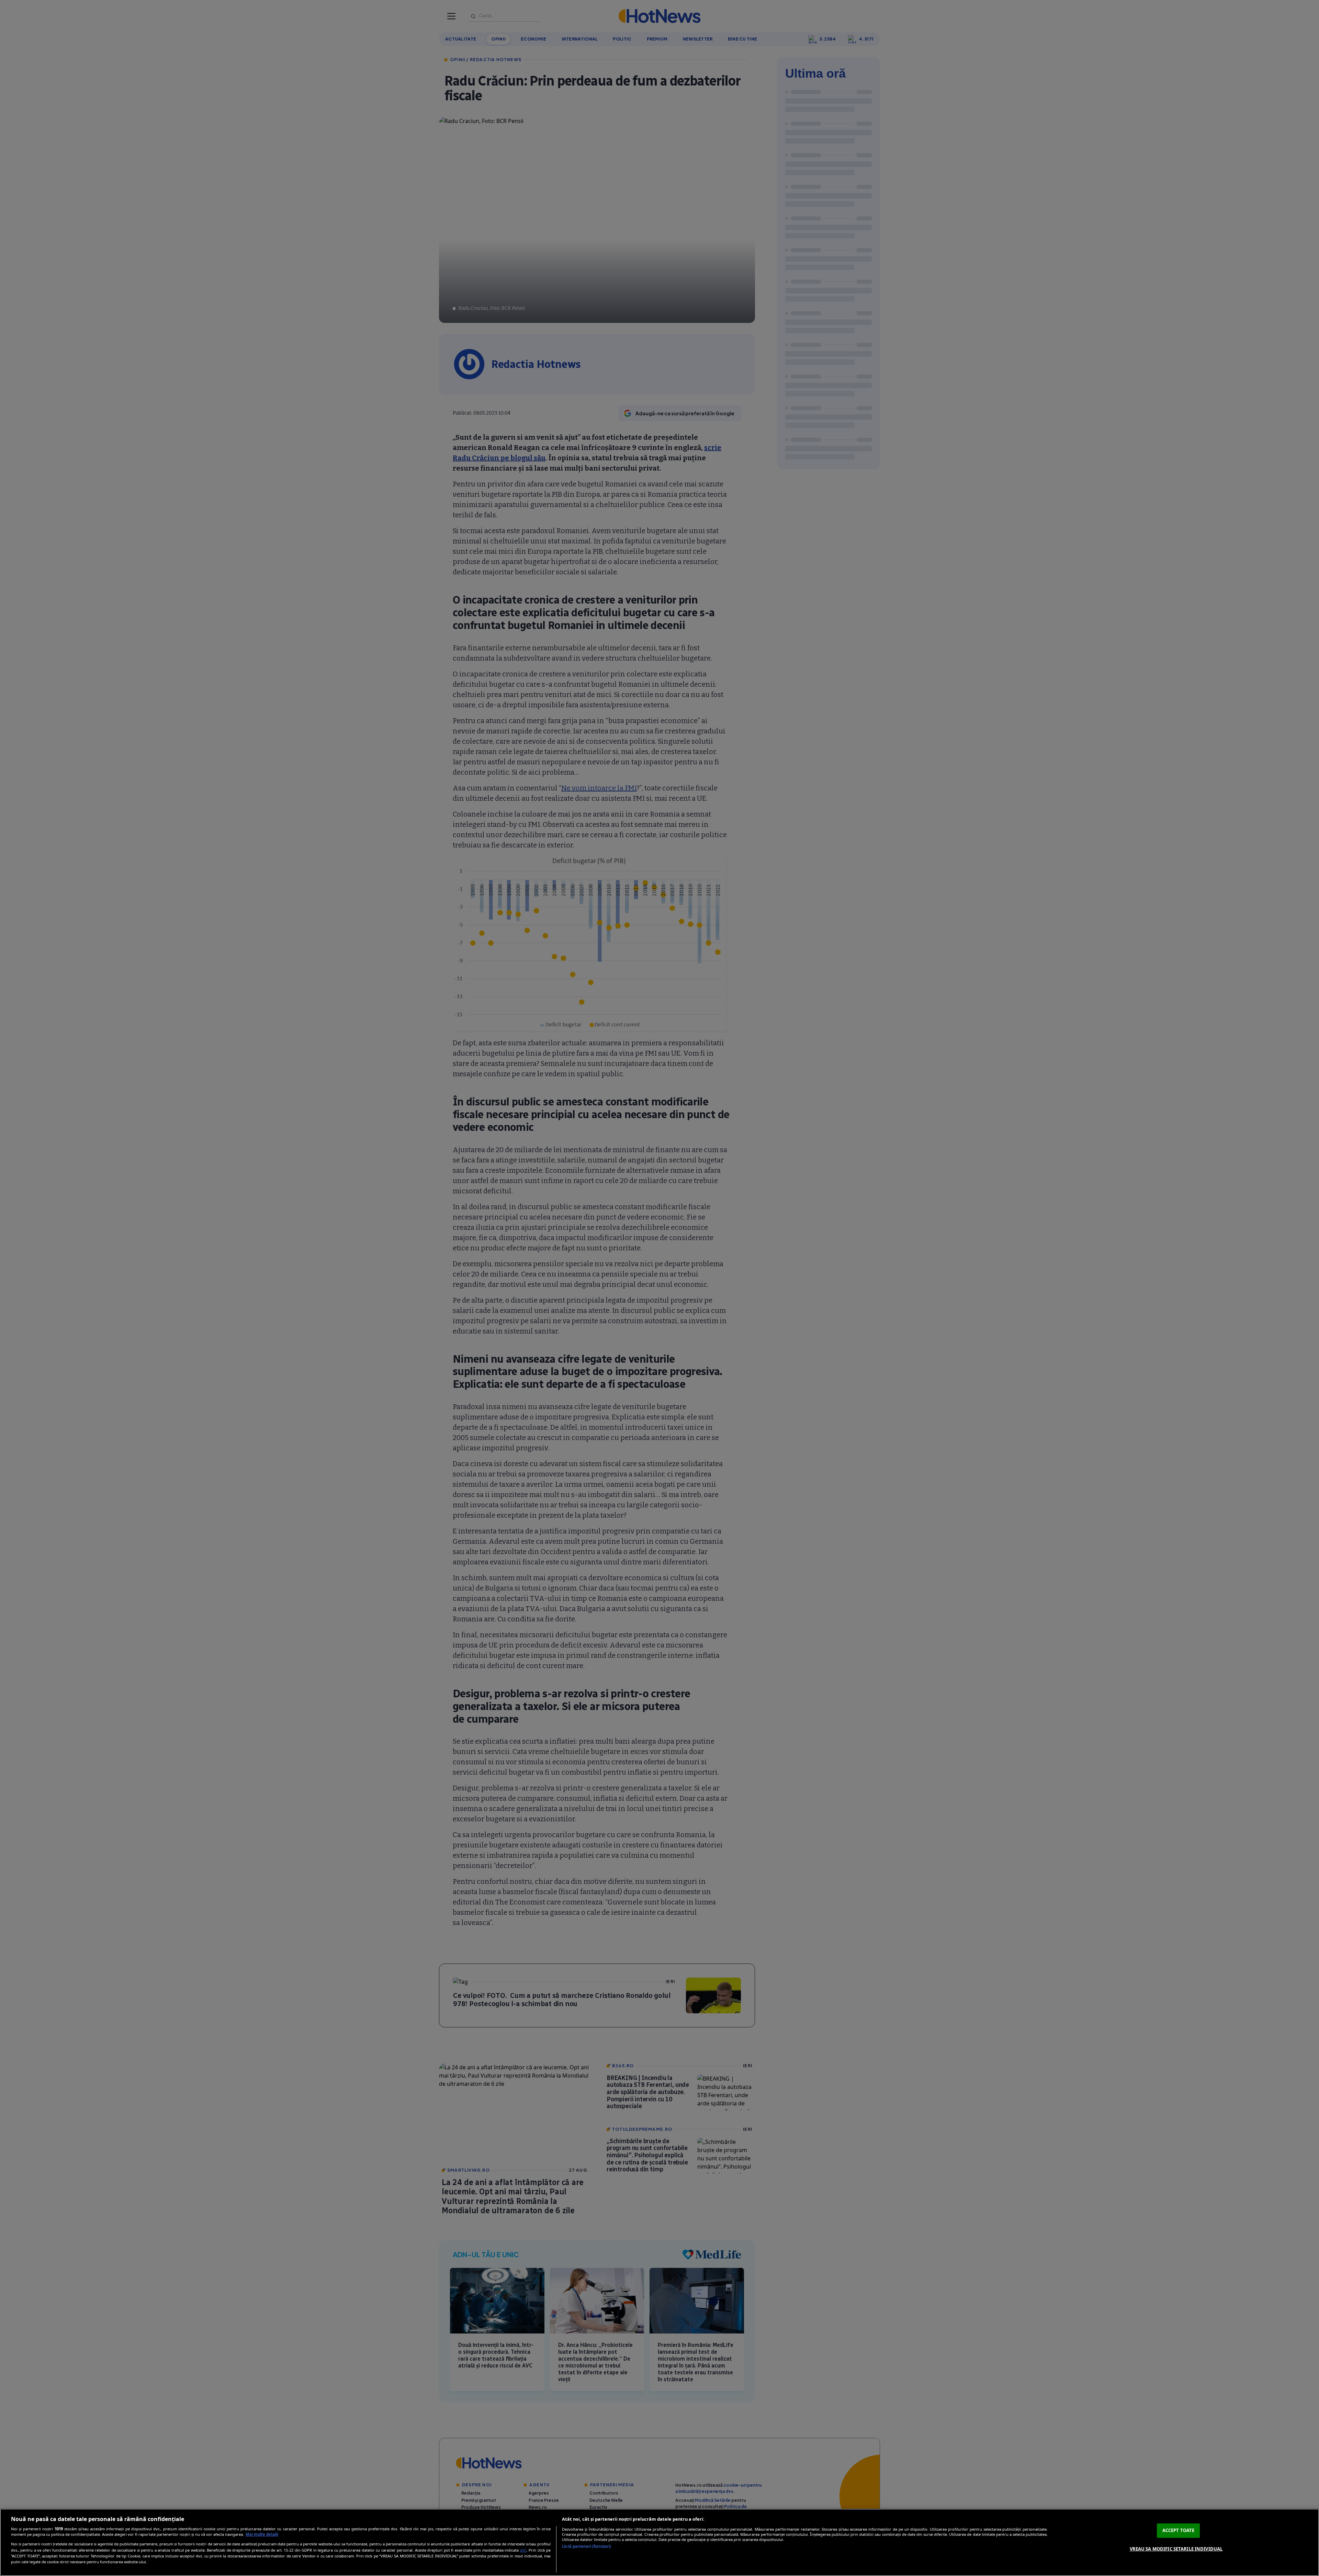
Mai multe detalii (262, 2534)
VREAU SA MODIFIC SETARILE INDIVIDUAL (1176, 2549)
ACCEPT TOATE (1179, 2530)
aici (523, 2550)
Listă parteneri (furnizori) (587, 2546)
